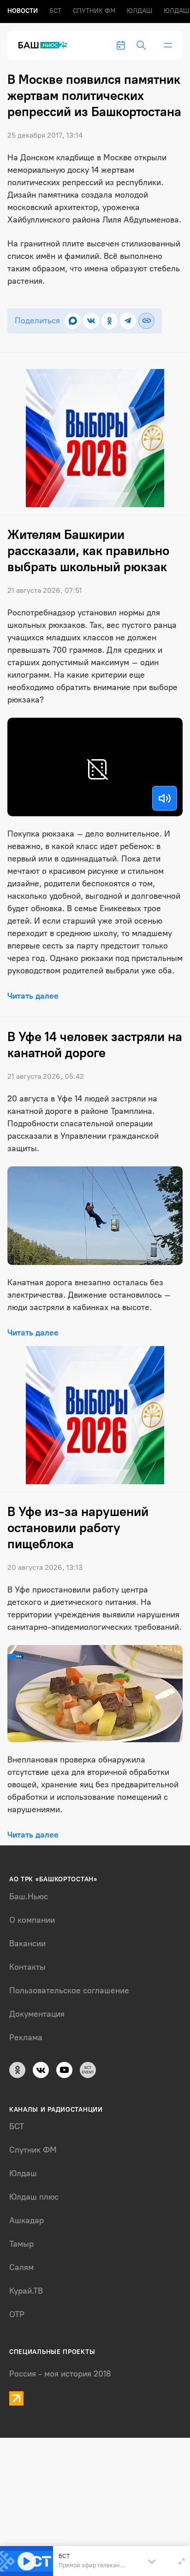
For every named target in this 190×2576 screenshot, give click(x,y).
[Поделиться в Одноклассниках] (110, 321)
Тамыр (21, 2244)
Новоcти (23, 11)
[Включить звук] (165, 798)
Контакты (27, 1967)
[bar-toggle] (168, 45)
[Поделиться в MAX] (73, 321)
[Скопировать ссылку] (146, 321)
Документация (37, 2014)
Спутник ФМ (94, 11)
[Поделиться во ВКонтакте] (91, 321)
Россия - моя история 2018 (60, 2374)
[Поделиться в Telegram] (128, 321)
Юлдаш (140, 11)
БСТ (55, 11)
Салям (21, 2267)
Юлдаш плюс (34, 2197)
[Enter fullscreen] (182, 2561)
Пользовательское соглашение (69, 1991)
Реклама (26, 2037)
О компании (32, 1920)
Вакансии (27, 1944)
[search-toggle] (141, 45)
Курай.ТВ (26, 2291)
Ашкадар (27, 2220)
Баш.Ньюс (29, 1897)
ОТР (17, 2314)
